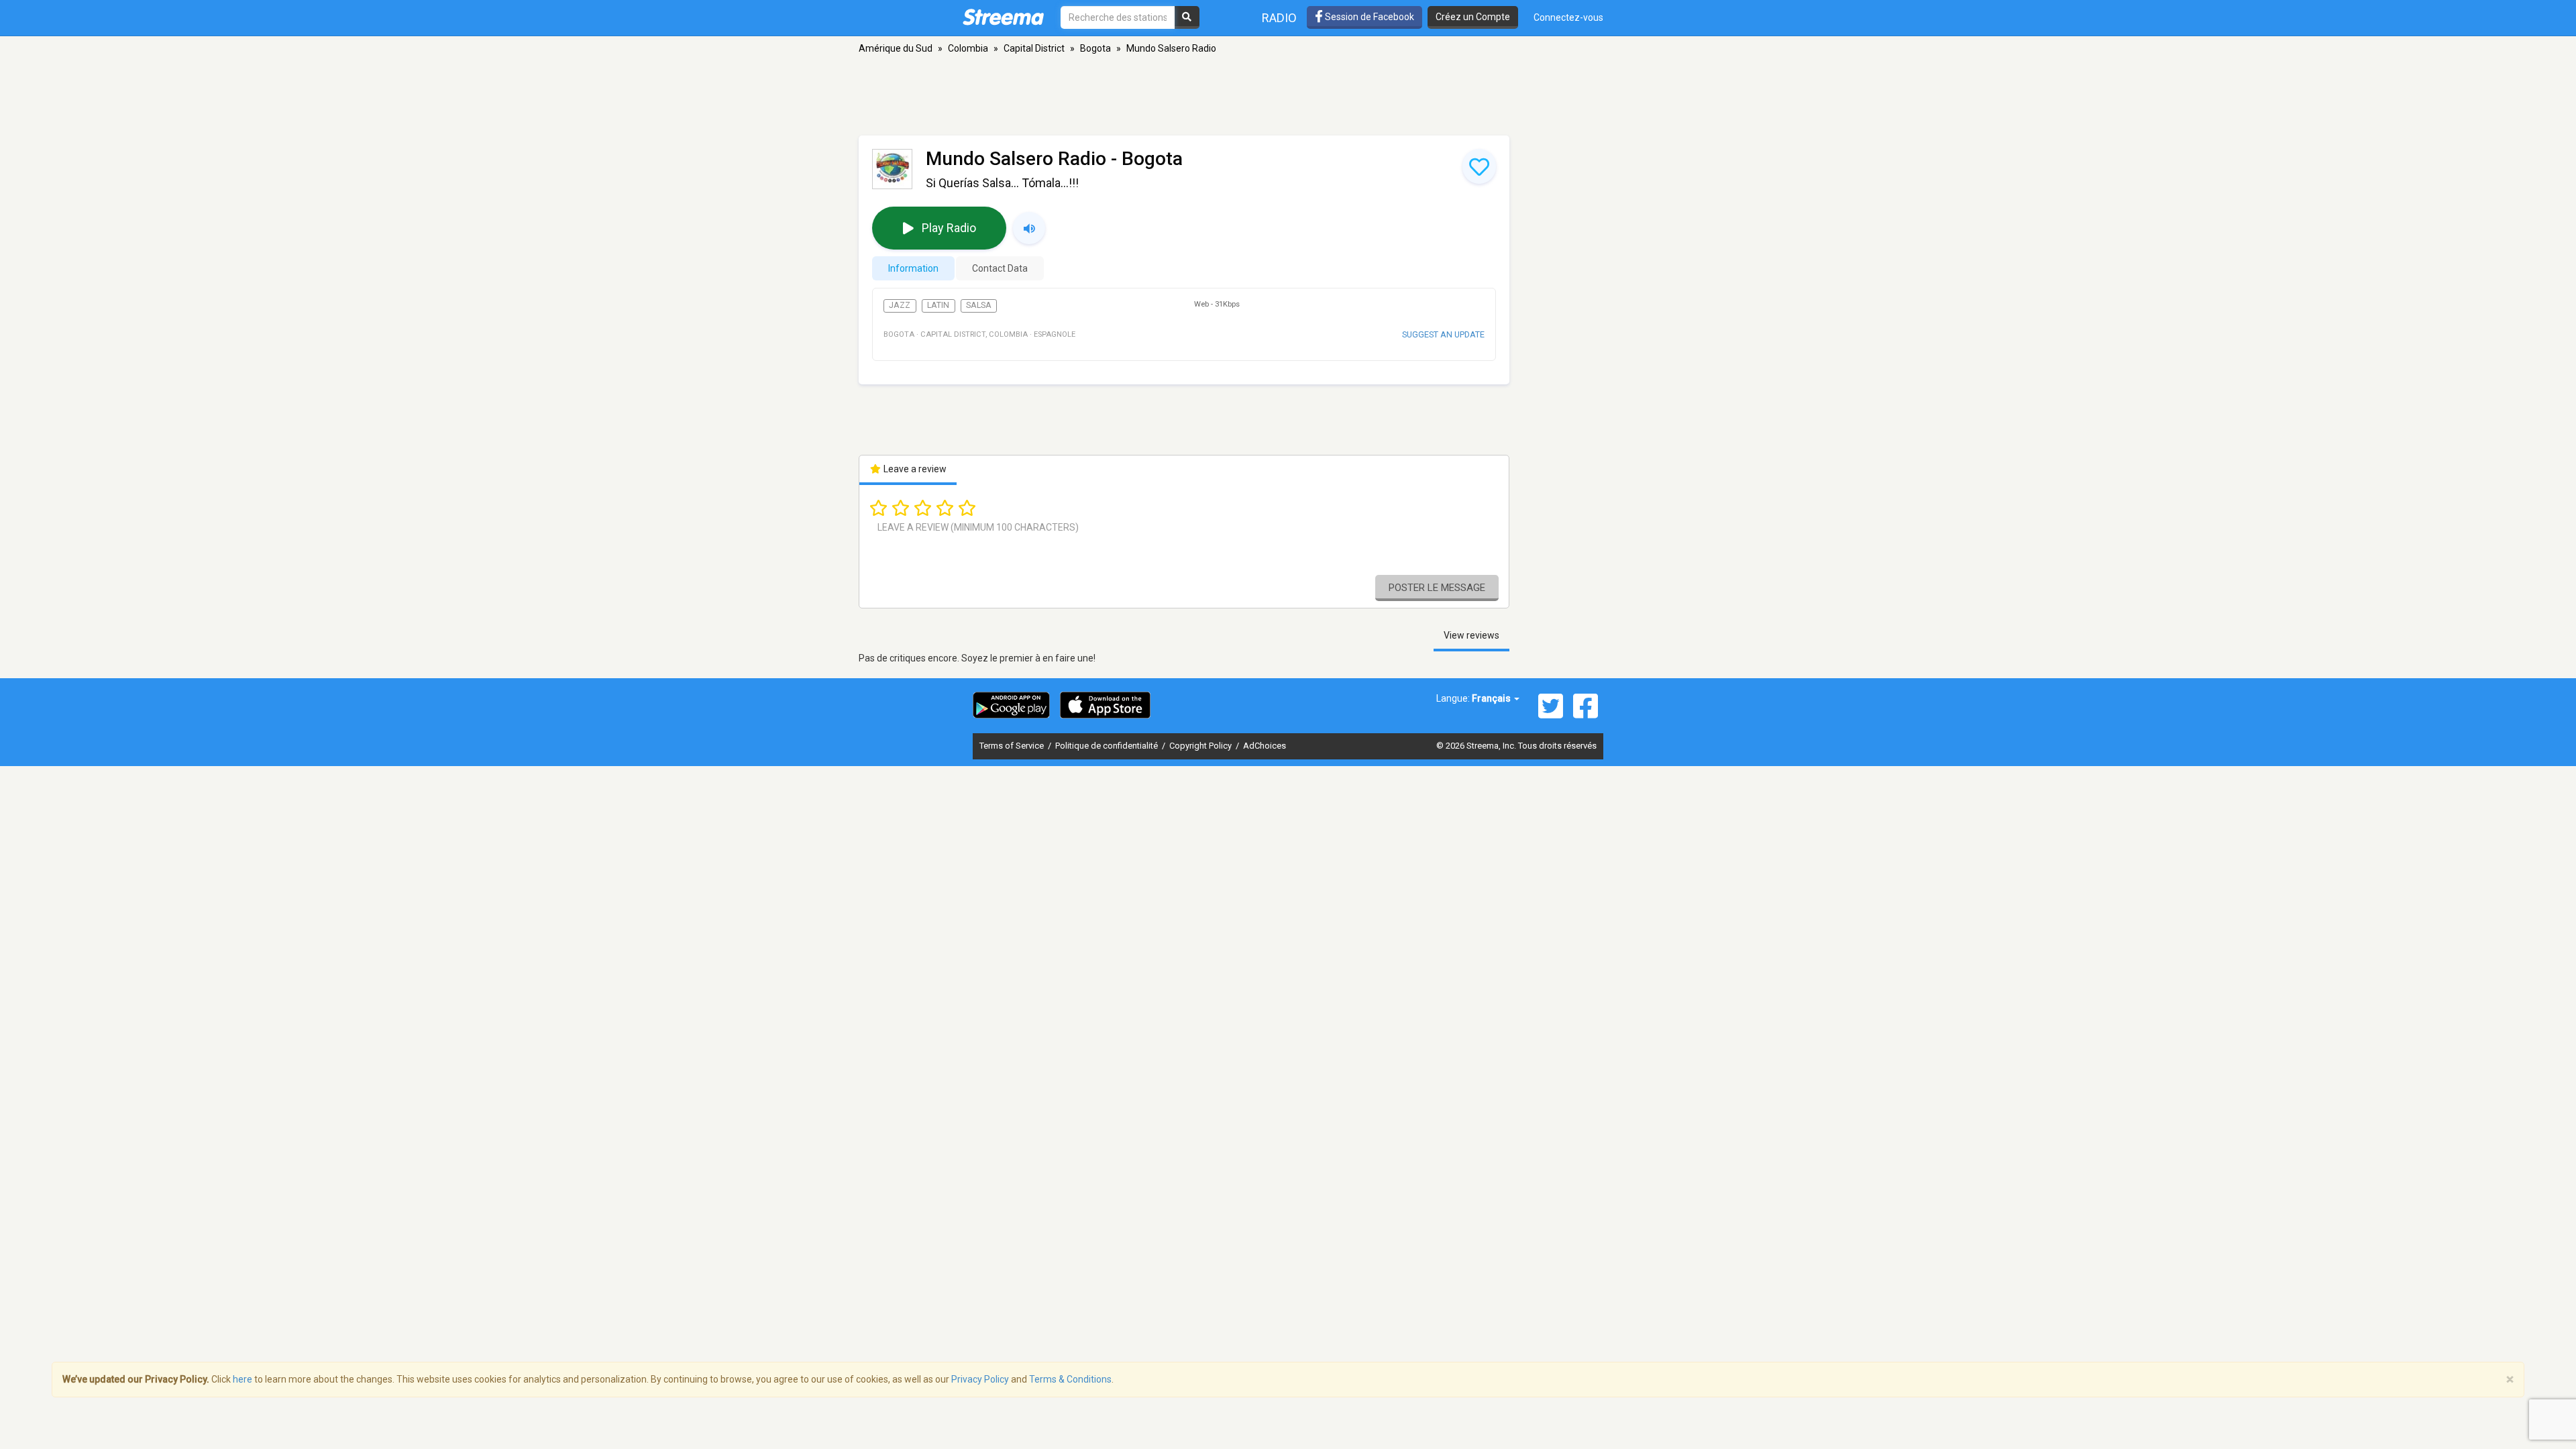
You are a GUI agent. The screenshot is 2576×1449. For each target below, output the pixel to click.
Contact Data (1000, 268)
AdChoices (1265, 746)
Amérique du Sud (896, 48)
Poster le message (1437, 588)
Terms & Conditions (1070, 1379)
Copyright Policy (1201, 746)
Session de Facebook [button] (1368, 17)
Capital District (1034, 48)
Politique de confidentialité (1108, 746)
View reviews (1471, 635)
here (243, 1379)
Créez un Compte (1473, 17)
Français (1492, 698)
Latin (938, 305)
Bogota (1095, 48)
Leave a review (914, 469)
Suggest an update (1443, 334)
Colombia (968, 48)
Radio (1279, 18)
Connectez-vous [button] (1568, 17)
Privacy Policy (980, 1379)
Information (913, 268)
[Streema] (1003, 17)
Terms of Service (1013, 746)
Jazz (900, 305)
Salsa (979, 305)
